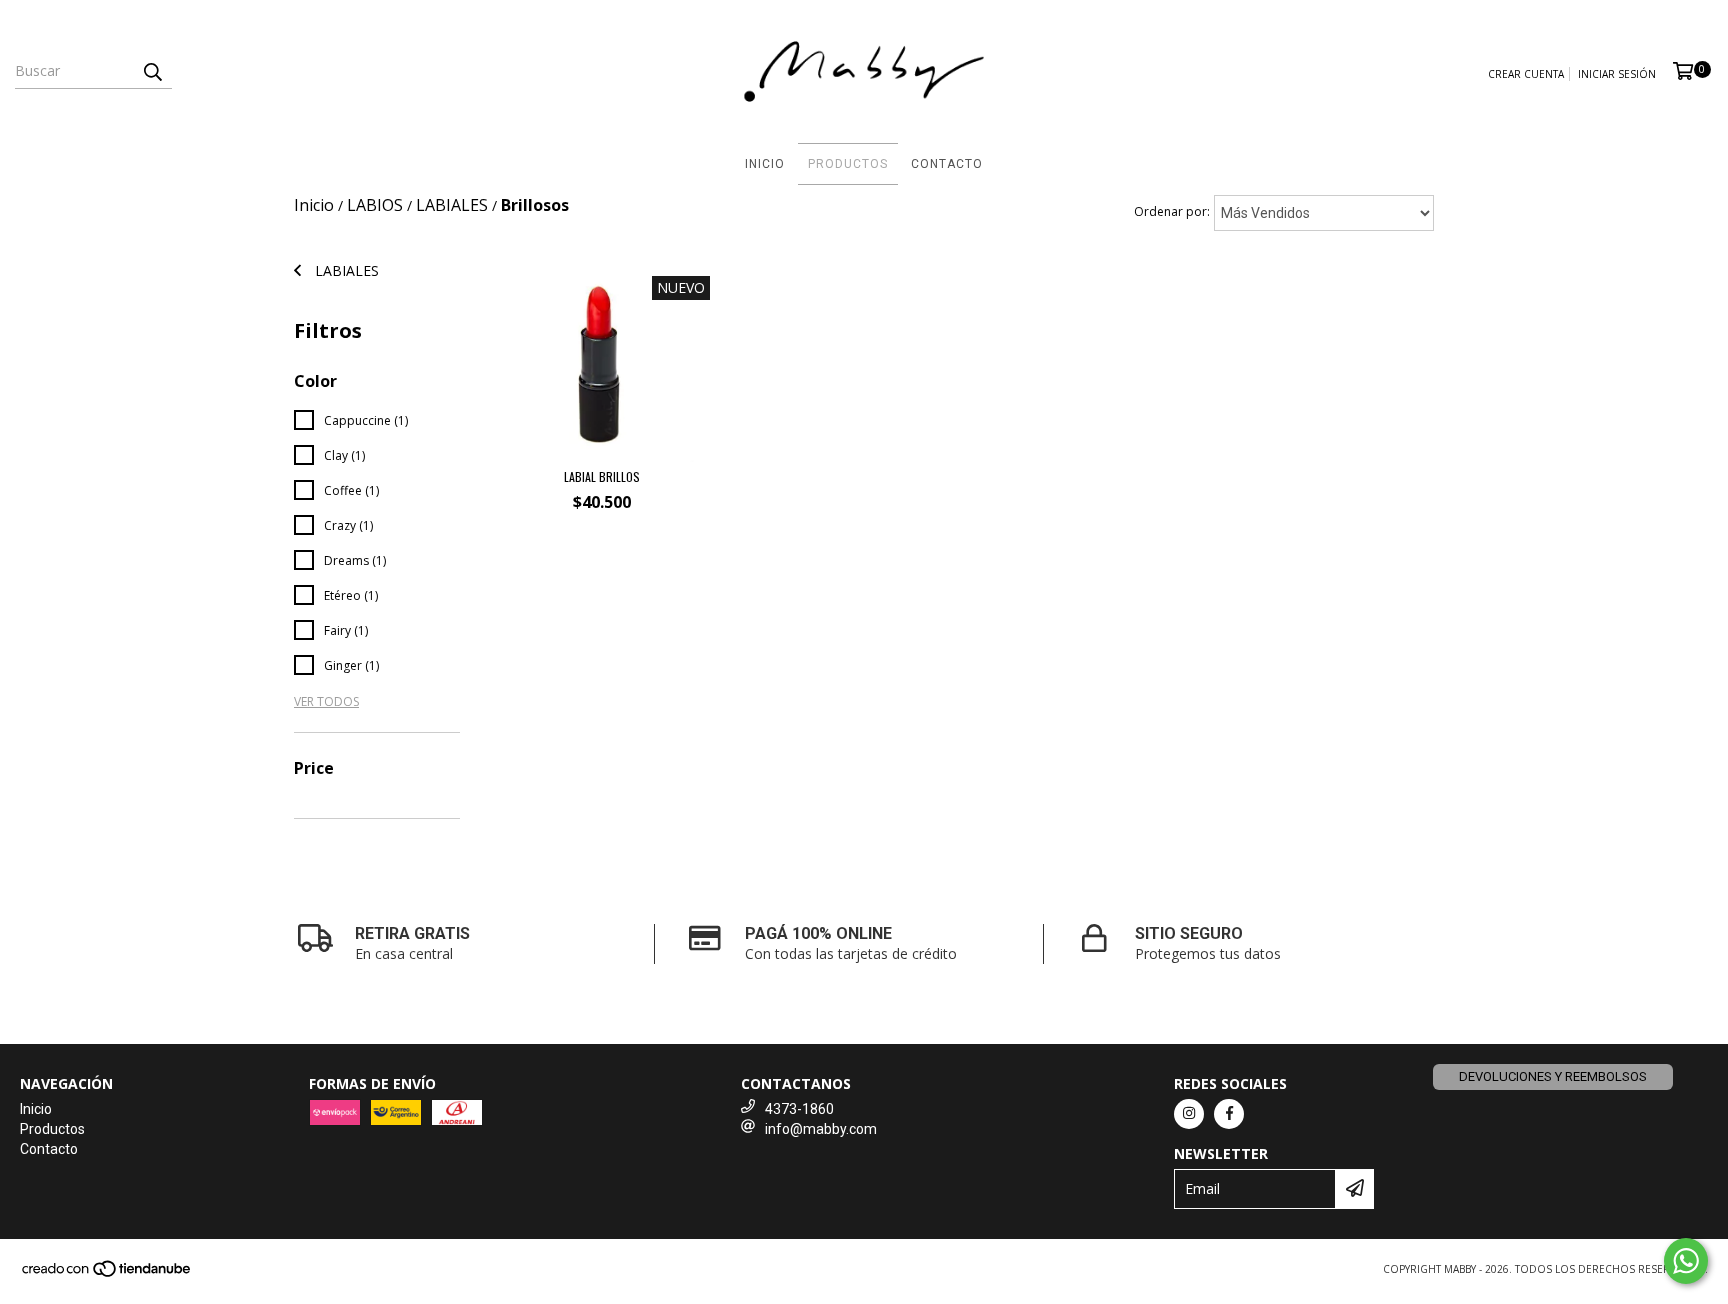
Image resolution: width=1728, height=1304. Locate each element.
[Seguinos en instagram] (1189, 1114)
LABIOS (375, 205)
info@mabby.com (821, 1129)
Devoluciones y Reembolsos (1553, 1076)
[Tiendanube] (107, 1274)
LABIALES (452, 205)
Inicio (765, 164)
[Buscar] (152, 71)
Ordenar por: (1172, 211)
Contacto (947, 164)
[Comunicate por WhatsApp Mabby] (1686, 1261)
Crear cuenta (1526, 74)
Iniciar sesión (1617, 74)
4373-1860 (799, 1109)
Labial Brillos (602, 476)
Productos (848, 164)
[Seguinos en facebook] (1229, 1114)
